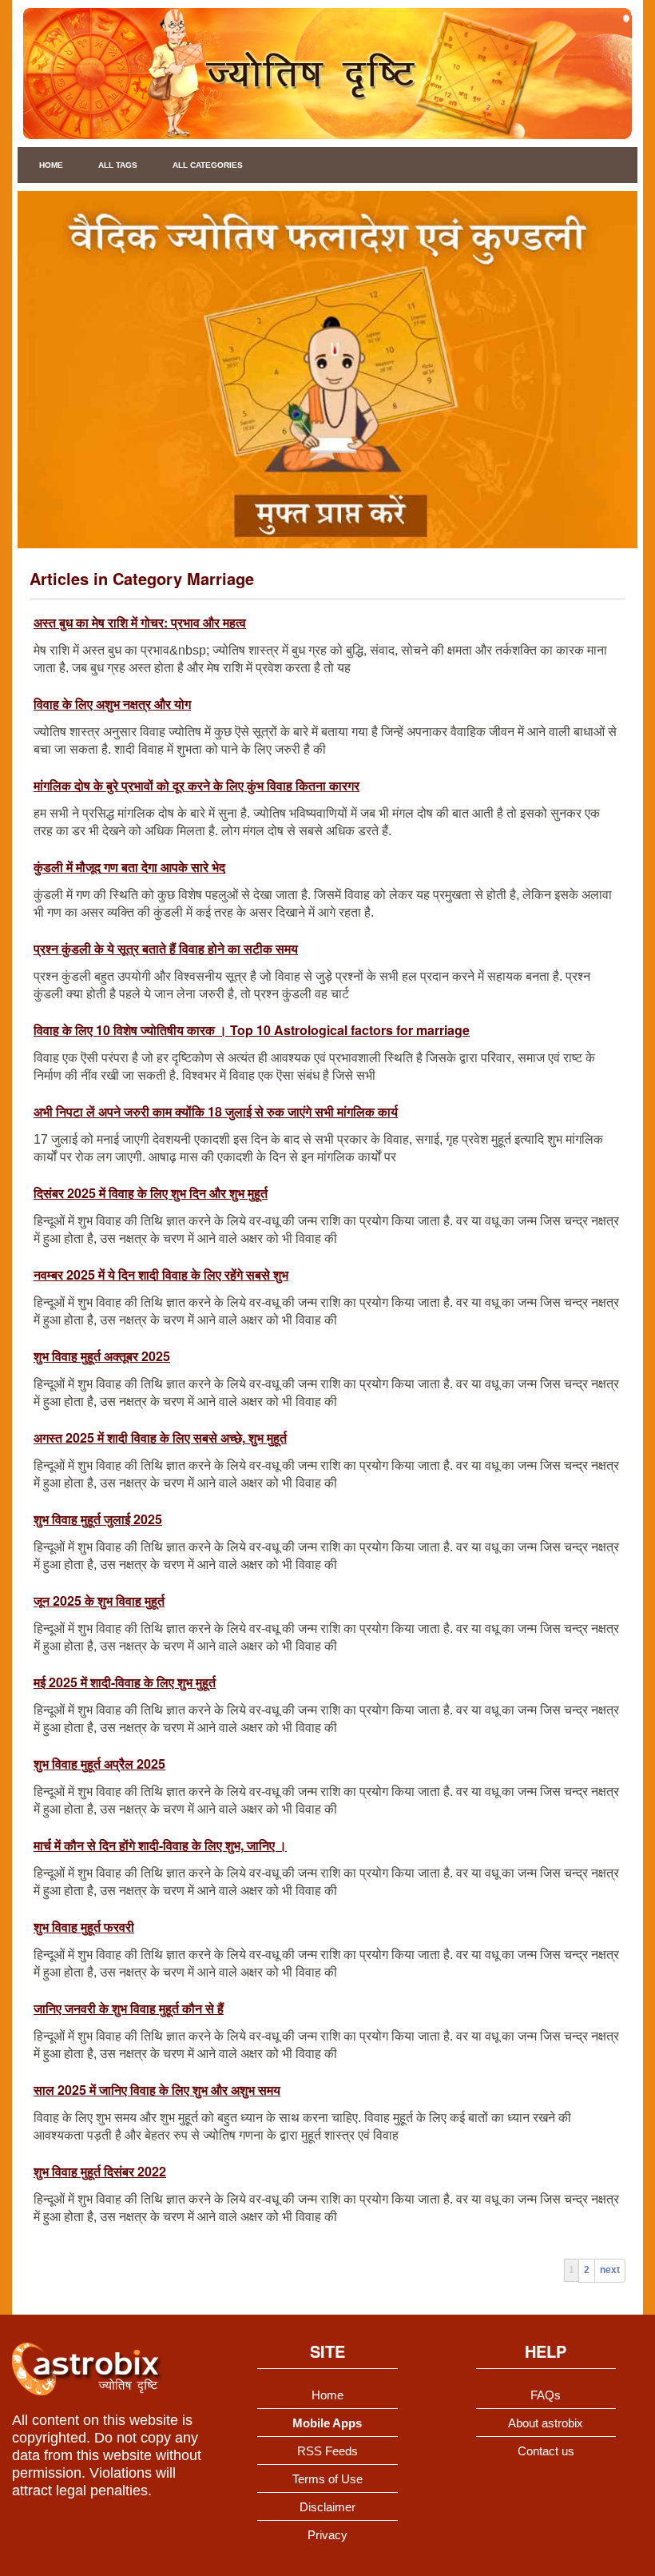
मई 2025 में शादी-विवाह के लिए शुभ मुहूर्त (125, 1682)
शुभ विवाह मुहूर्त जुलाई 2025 (98, 1519)
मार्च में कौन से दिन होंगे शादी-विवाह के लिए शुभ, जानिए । (160, 1845)
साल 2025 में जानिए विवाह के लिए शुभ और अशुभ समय (157, 2090)
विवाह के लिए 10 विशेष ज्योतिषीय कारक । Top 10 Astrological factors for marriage (252, 1030)
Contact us (546, 2451)
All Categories (208, 165)
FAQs (546, 2395)
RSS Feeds (327, 2451)
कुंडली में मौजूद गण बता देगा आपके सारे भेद (129, 867)
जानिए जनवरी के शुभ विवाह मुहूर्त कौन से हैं (129, 2008)
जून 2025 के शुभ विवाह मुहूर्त (99, 1601)
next (610, 2270)
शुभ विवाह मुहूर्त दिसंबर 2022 (100, 2171)
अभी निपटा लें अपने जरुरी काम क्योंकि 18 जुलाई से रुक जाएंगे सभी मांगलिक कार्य (216, 1111)
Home (51, 165)
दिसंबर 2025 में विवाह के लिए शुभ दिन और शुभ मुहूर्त (151, 1193)
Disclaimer (327, 2507)
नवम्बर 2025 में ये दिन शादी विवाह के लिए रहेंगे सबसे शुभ (161, 1274)
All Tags (118, 165)
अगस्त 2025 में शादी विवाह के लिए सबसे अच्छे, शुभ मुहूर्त (160, 1437)
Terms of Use (327, 2479)
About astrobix (546, 2423)
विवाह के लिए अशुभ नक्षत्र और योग (112, 704)
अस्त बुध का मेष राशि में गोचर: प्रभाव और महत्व (140, 622)
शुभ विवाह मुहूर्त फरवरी (84, 1927)
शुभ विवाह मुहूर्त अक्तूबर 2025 (102, 1356)
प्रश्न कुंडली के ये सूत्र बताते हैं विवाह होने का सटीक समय (166, 948)
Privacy (327, 2535)
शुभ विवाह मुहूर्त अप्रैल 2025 (99, 1764)
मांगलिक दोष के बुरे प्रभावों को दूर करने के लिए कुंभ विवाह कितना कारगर (196, 785)
